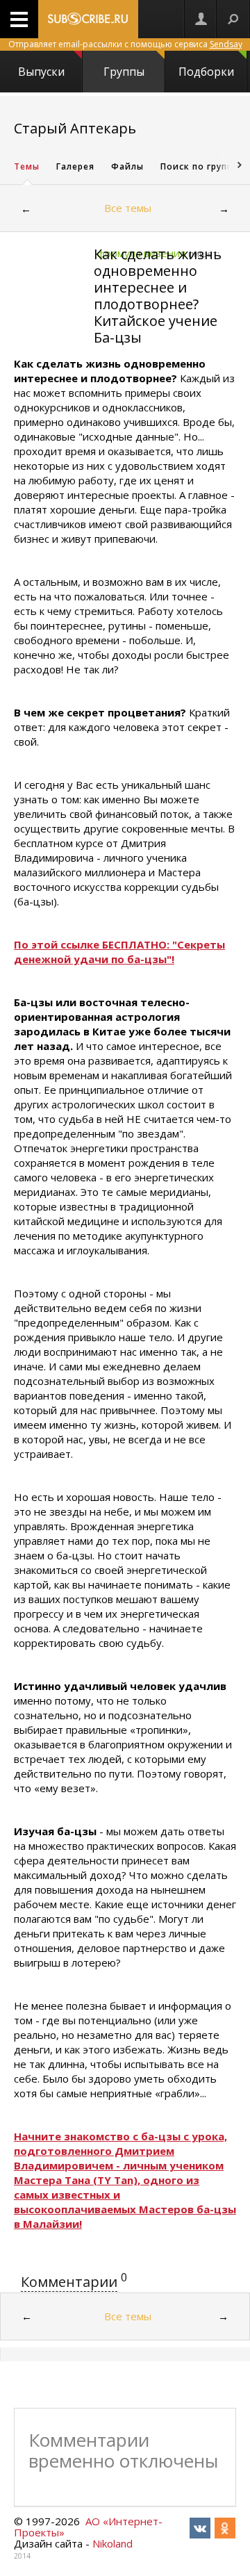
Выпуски (41, 72)
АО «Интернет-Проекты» (88, 2527)
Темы (27, 166)
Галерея (75, 166)
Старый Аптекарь (75, 128)
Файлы (127, 166)
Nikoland (112, 2543)
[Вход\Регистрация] (201, 19)
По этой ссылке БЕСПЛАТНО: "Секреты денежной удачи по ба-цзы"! (119, 952)
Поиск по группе (199, 166)
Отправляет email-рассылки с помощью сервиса (125, 44)
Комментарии (69, 2282)
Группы (124, 72)
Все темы (128, 208)
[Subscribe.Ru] (88, 19)
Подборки (206, 72)
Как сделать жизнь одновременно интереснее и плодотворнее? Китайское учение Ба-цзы (158, 296)
